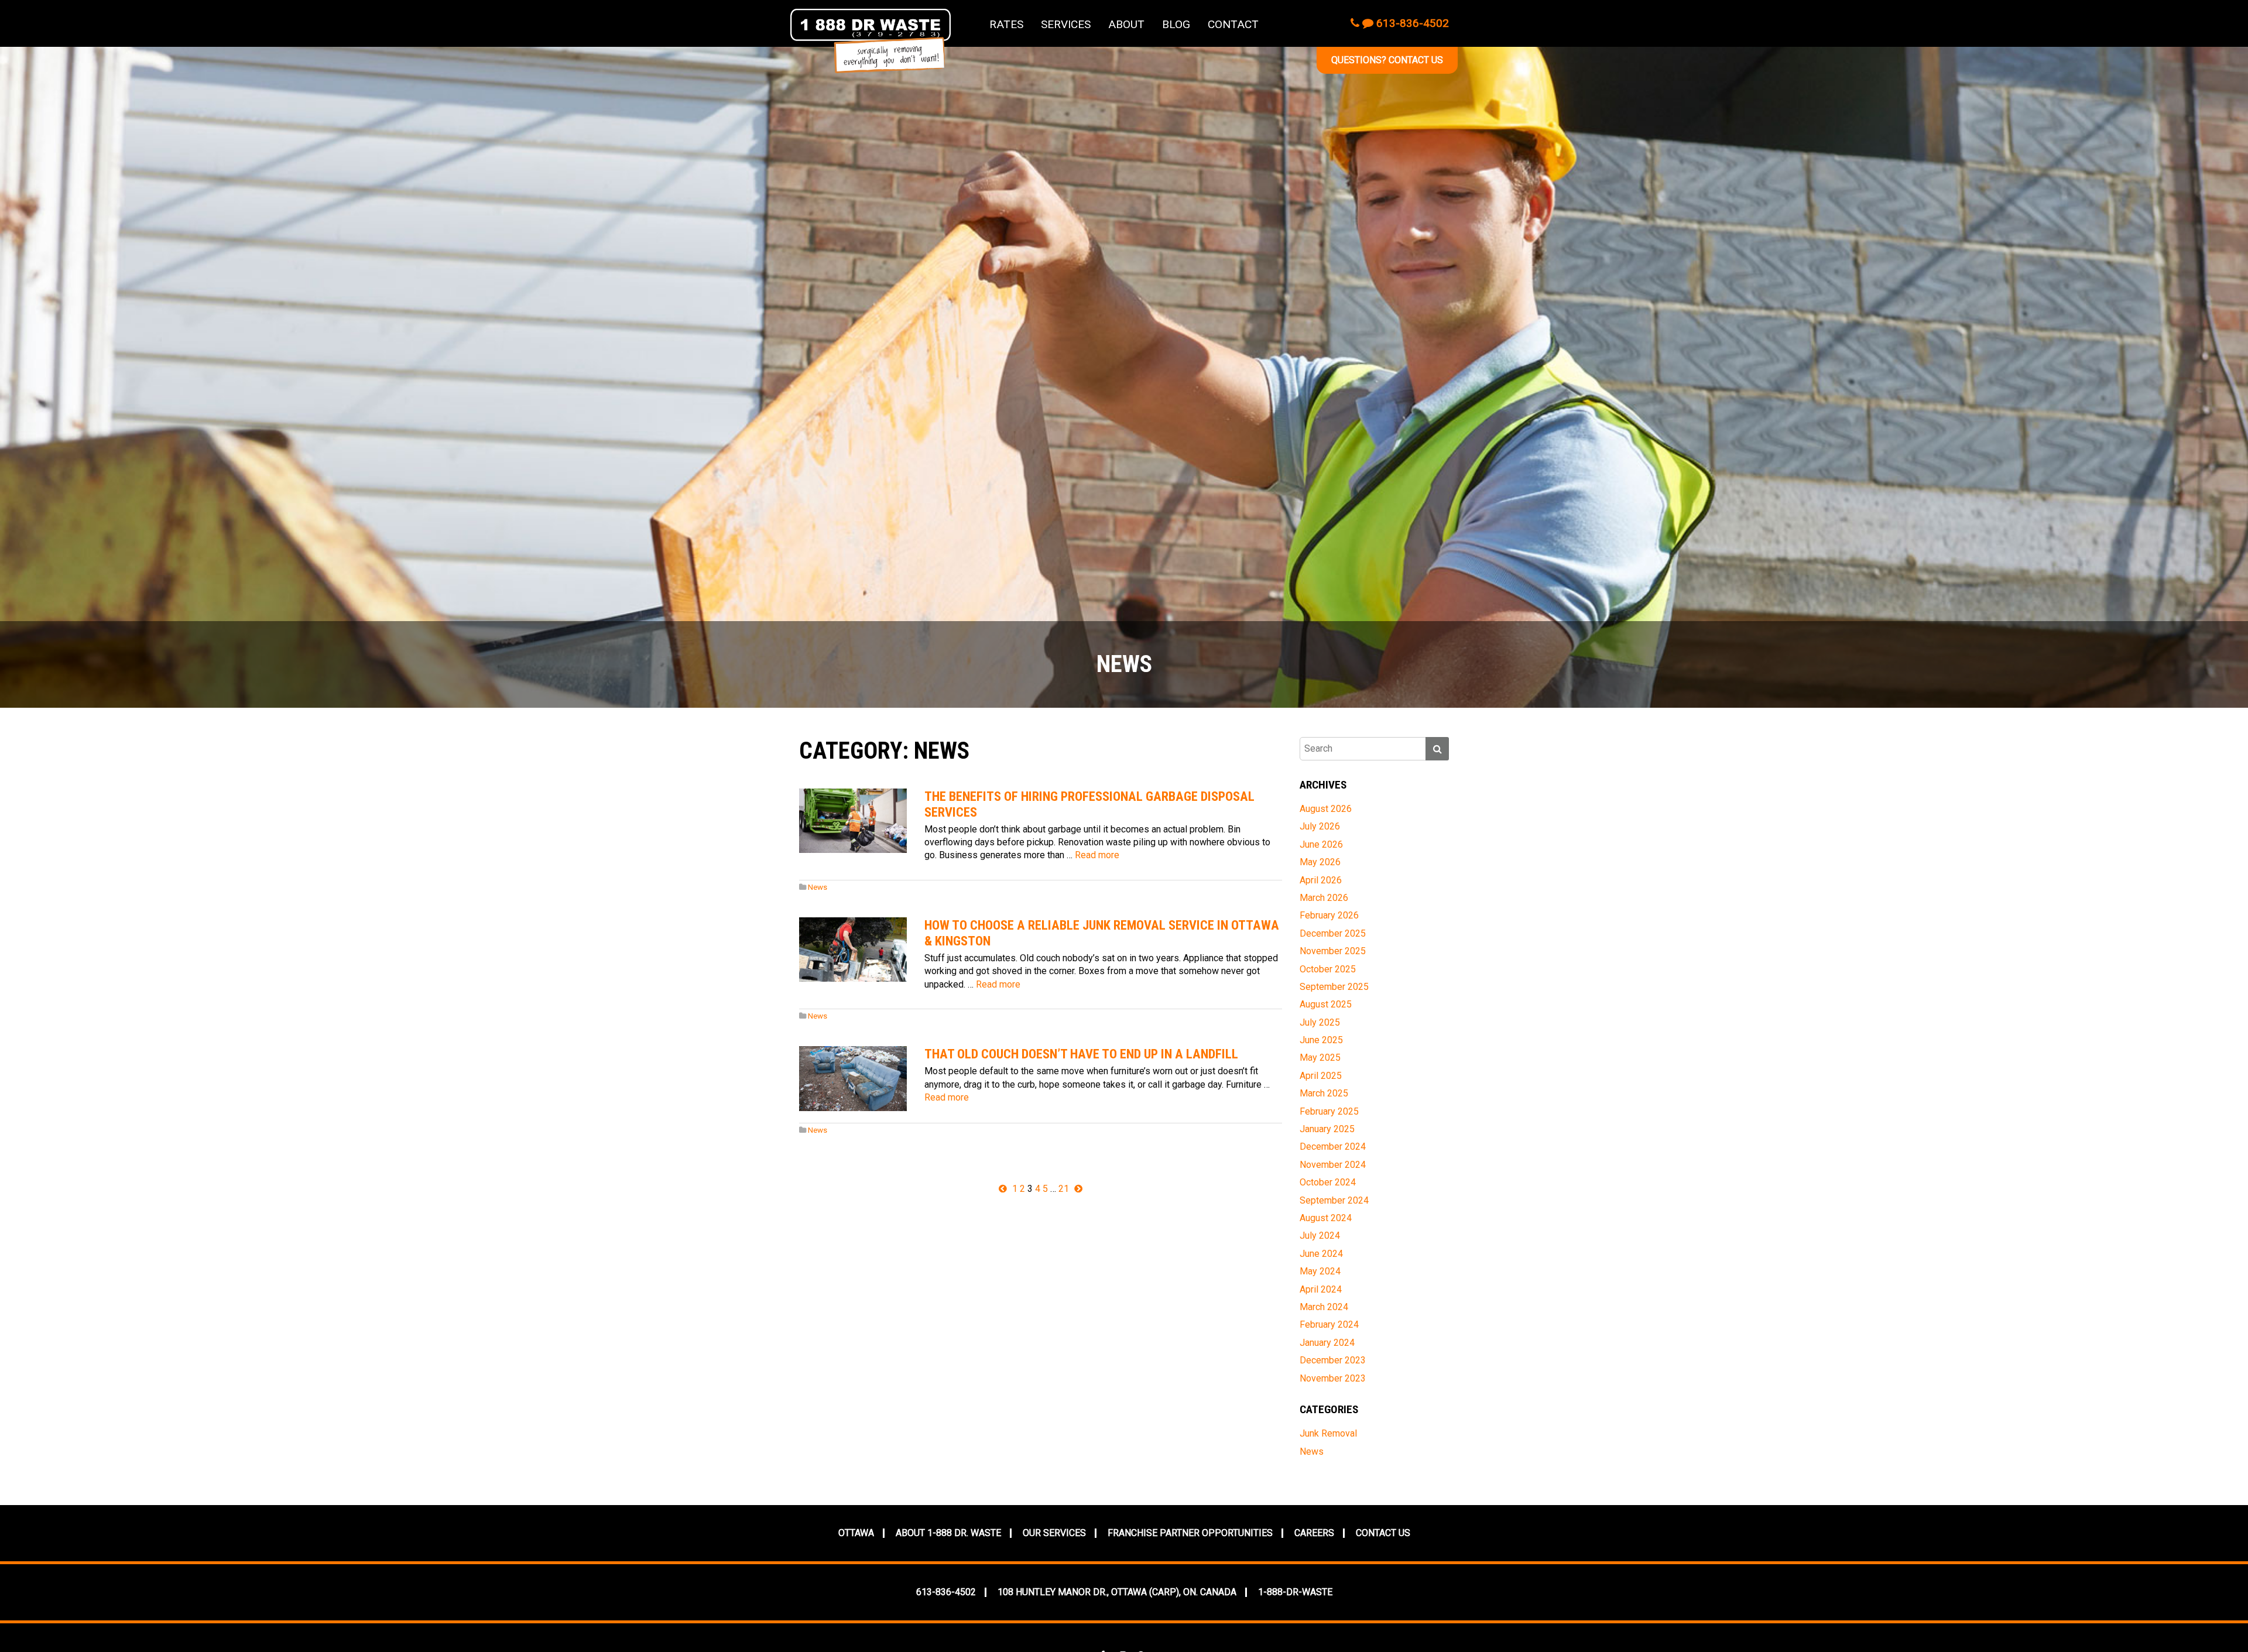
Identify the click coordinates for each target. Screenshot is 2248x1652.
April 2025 (1321, 1076)
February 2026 (1329, 915)
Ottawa (856, 1533)
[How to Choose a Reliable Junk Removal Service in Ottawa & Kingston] (853, 950)
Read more (1097, 855)
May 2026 (1320, 862)
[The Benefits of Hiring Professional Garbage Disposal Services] (853, 821)
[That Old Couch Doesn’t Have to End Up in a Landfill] (853, 1078)
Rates (1006, 24)
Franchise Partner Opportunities (1190, 1533)
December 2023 (1333, 1360)
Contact (1233, 24)
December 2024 (1333, 1147)
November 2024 (1333, 1165)
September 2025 (1334, 987)
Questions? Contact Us (1387, 60)
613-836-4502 (1411, 23)
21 (1064, 1189)
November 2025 (1333, 951)
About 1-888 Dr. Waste (948, 1533)
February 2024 (1329, 1324)
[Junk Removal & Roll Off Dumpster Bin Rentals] (871, 41)
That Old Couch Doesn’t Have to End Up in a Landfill (1081, 1054)
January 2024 (1327, 1343)
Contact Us (1383, 1533)
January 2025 (1327, 1129)
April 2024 (1321, 1289)
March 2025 (1324, 1093)
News (818, 887)
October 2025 (1328, 969)
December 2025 (1333, 933)
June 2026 (1321, 844)
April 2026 (1321, 880)
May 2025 (1320, 1058)
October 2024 (1328, 1182)
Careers (1314, 1533)
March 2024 (1324, 1307)
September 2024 (1334, 1200)
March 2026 (1324, 898)
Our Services (1054, 1533)
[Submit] (1437, 749)
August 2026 (1326, 809)
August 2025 (1326, 1004)
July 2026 (1320, 826)
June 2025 (1321, 1040)
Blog (1176, 24)
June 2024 (1321, 1254)
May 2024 (1320, 1271)
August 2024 (1326, 1218)
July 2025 (1320, 1022)
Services (1066, 24)
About (1126, 24)
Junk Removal (1328, 1433)
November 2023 (1333, 1378)
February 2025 (1329, 1111)
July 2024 (1320, 1235)
